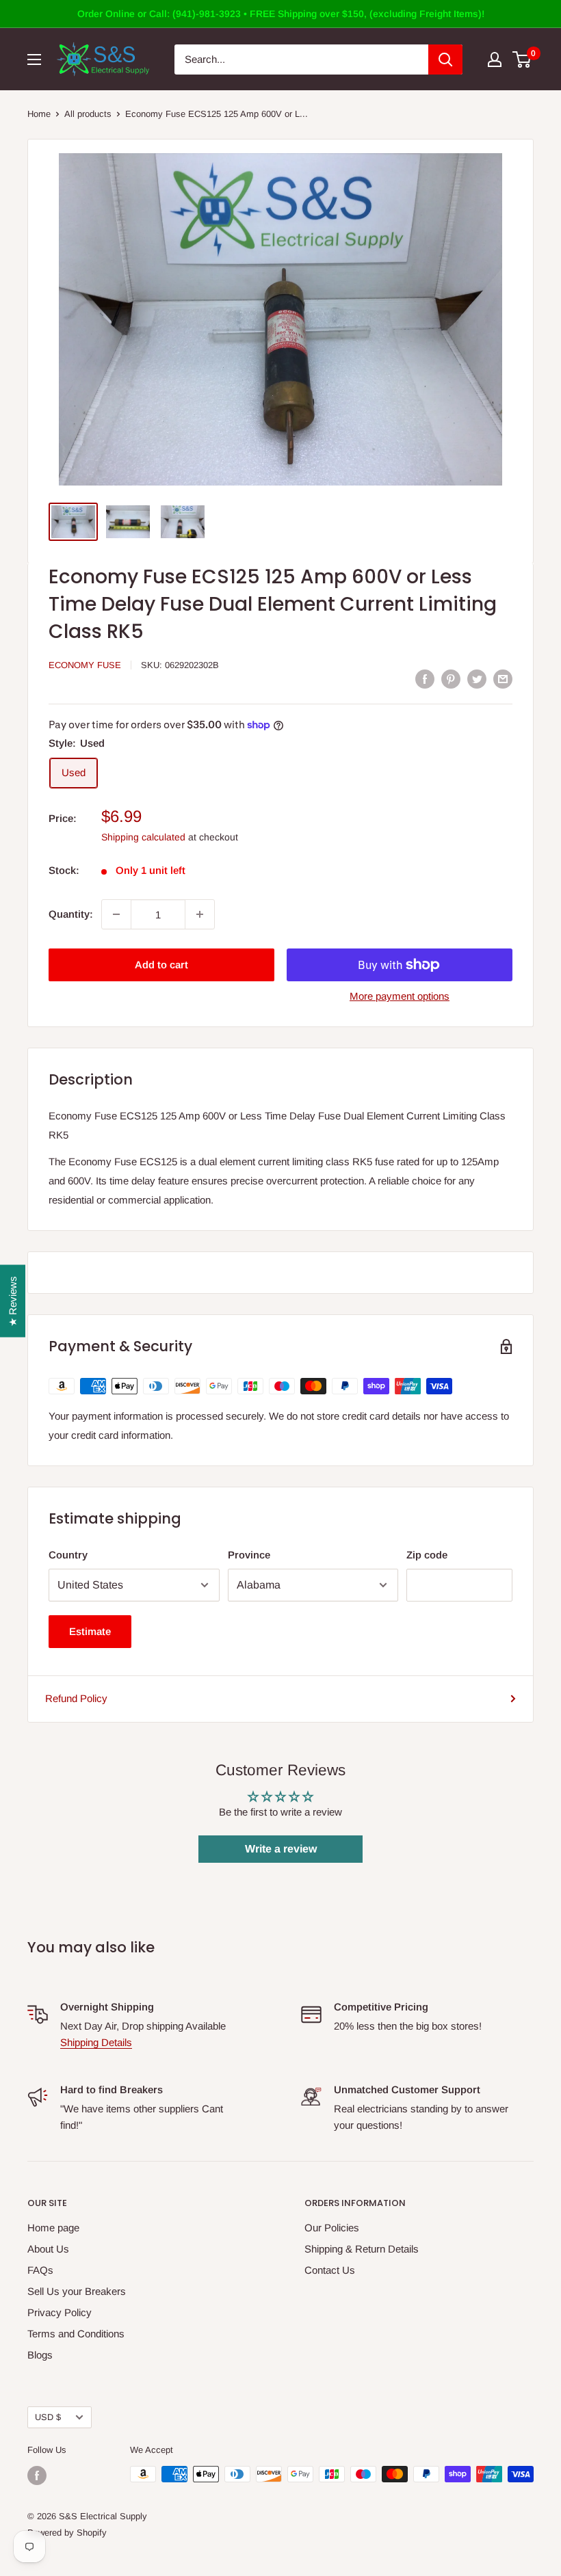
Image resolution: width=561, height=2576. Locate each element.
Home (39, 114)
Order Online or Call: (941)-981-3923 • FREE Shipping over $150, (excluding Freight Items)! (281, 14)
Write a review (281, 1849)
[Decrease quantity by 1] (116, 914)
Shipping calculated (143, 837)
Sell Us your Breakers (77, 2291)
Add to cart (161, 965)
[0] (522, 59)
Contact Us (330, 2270)
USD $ (48, 2417)
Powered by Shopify (67, 2533)
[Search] (445, 59)
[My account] (495, 59)
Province (249, 1555)
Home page (53, 2228)
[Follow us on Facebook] (37, 2475)
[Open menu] (34, 59)
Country (68, 1555)
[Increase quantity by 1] (200, 914)
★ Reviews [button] (13, 1301)
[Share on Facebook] (425, 679)
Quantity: (71, 914)
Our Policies (332, 2228)
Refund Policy (76, 1698)
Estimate (90, 1631)
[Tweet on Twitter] (477, 679)
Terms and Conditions (76, 2334)
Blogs (40, 2355)
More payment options (400, 996)
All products (88, 114)
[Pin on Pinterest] (451, 679)
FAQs (40, 2270)
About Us (48, 2249)
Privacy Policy (60, 2312)
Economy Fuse (85, 665)
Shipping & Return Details (362, 2249)
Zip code (427, 1555)
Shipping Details (96, 2042)
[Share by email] (503, 679)
